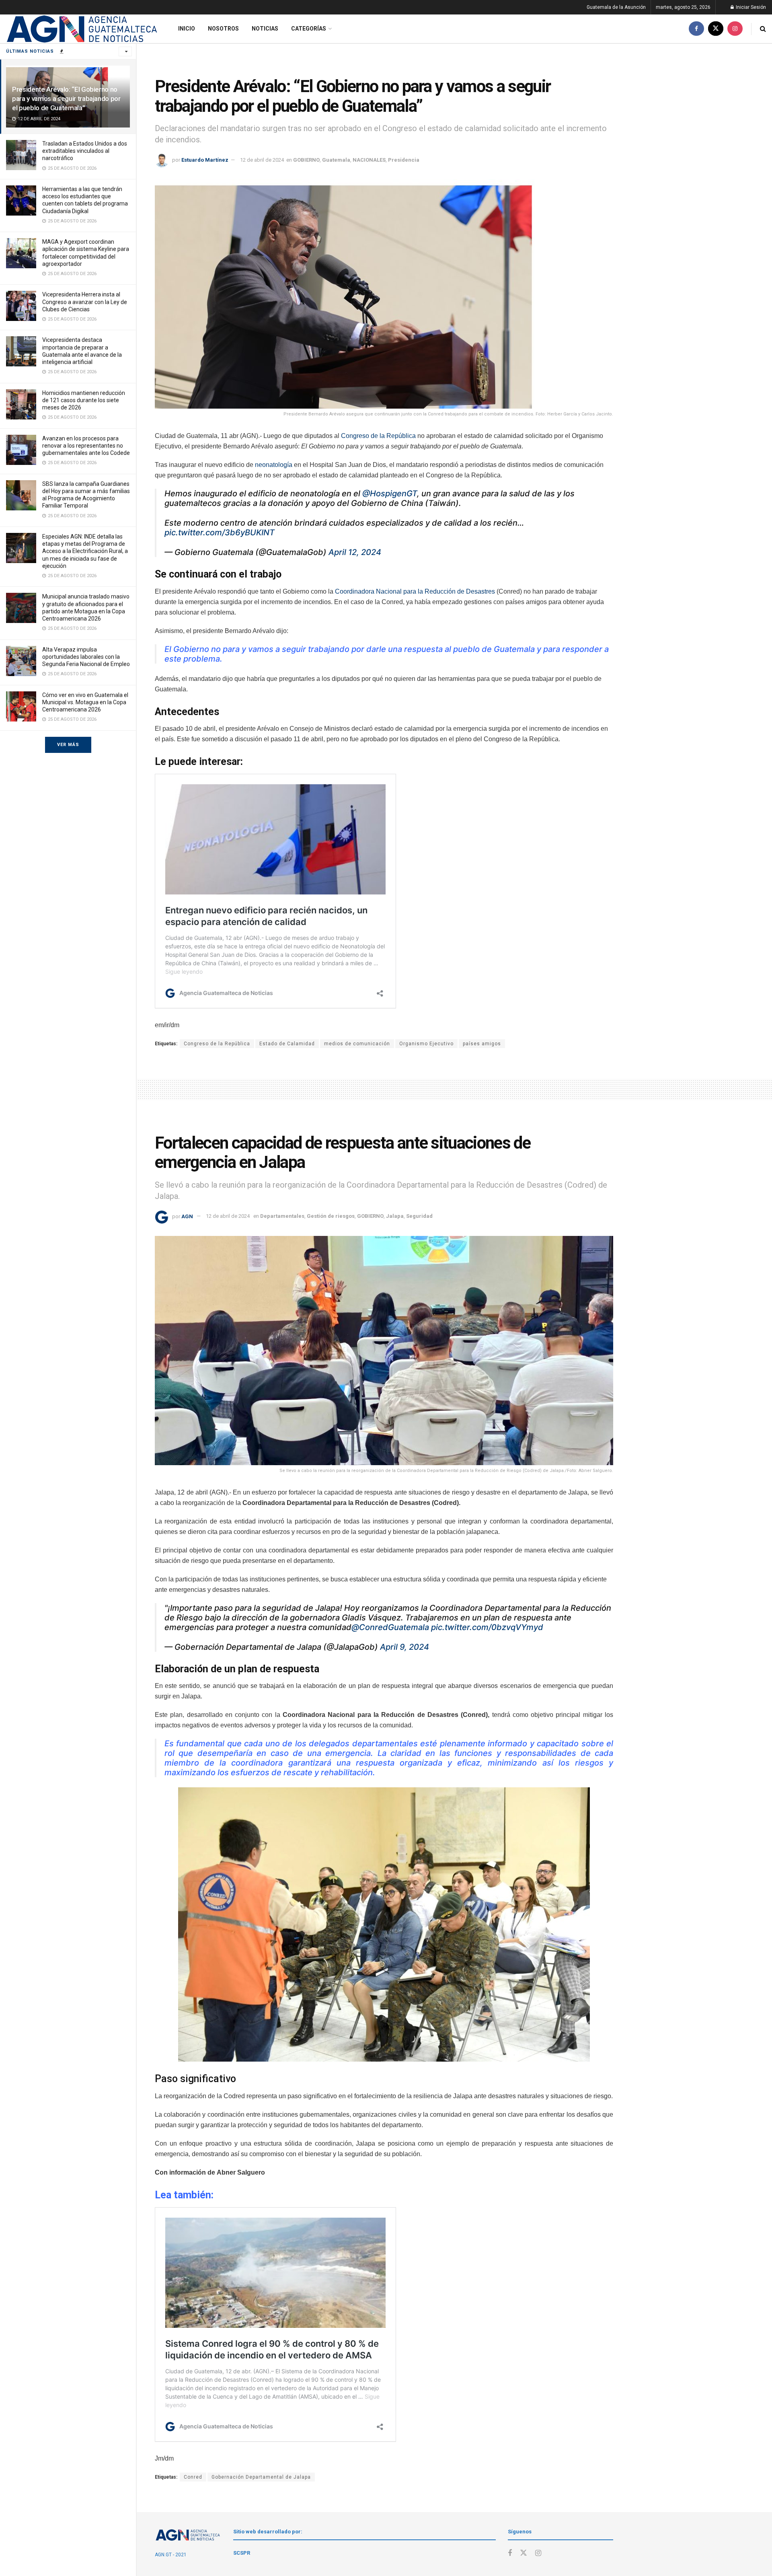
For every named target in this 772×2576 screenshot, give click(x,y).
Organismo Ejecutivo (426, 1044)
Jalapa (395, 1216)
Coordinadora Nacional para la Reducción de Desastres (415, 591)
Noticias (265, 29)
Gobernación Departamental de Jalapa (261, 2477)
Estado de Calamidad (287, 1044)
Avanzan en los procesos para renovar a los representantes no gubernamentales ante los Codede (86, 446)
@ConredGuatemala (390, 1627)
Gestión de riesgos (331, 1216)
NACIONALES (369, 160)
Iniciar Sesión (750, 7)
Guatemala (336, 160)
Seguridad (419, 1216)
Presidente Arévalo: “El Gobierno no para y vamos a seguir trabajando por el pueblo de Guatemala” (66, 99)
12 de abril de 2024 (262, 160)
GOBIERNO (306, 160)
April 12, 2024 (355, 552)
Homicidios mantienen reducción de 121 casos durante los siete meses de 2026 (84, 400)
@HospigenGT (390, 493)
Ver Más (68, 745)
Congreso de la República (378, 436)
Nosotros (223, 29)
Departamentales (282, 1216)
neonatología (274, 465)
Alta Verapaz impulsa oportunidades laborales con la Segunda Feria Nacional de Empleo (86, 657)
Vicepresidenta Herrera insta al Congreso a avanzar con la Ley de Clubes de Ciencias (85, 302)
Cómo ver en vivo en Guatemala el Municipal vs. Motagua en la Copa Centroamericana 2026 (85, 702)
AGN (187, 1216)
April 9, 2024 (404, 1647)
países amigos (482, 1044)
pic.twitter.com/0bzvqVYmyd (487, 1627)
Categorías (309, 29)
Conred (193, 2477)
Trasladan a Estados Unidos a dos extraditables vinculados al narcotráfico (85, 151)
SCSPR (242, 2553)
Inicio (187, 29)
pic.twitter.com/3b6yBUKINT (220, 532)
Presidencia (404, 160)
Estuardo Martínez (205, 160)
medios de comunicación (357, 1044)
